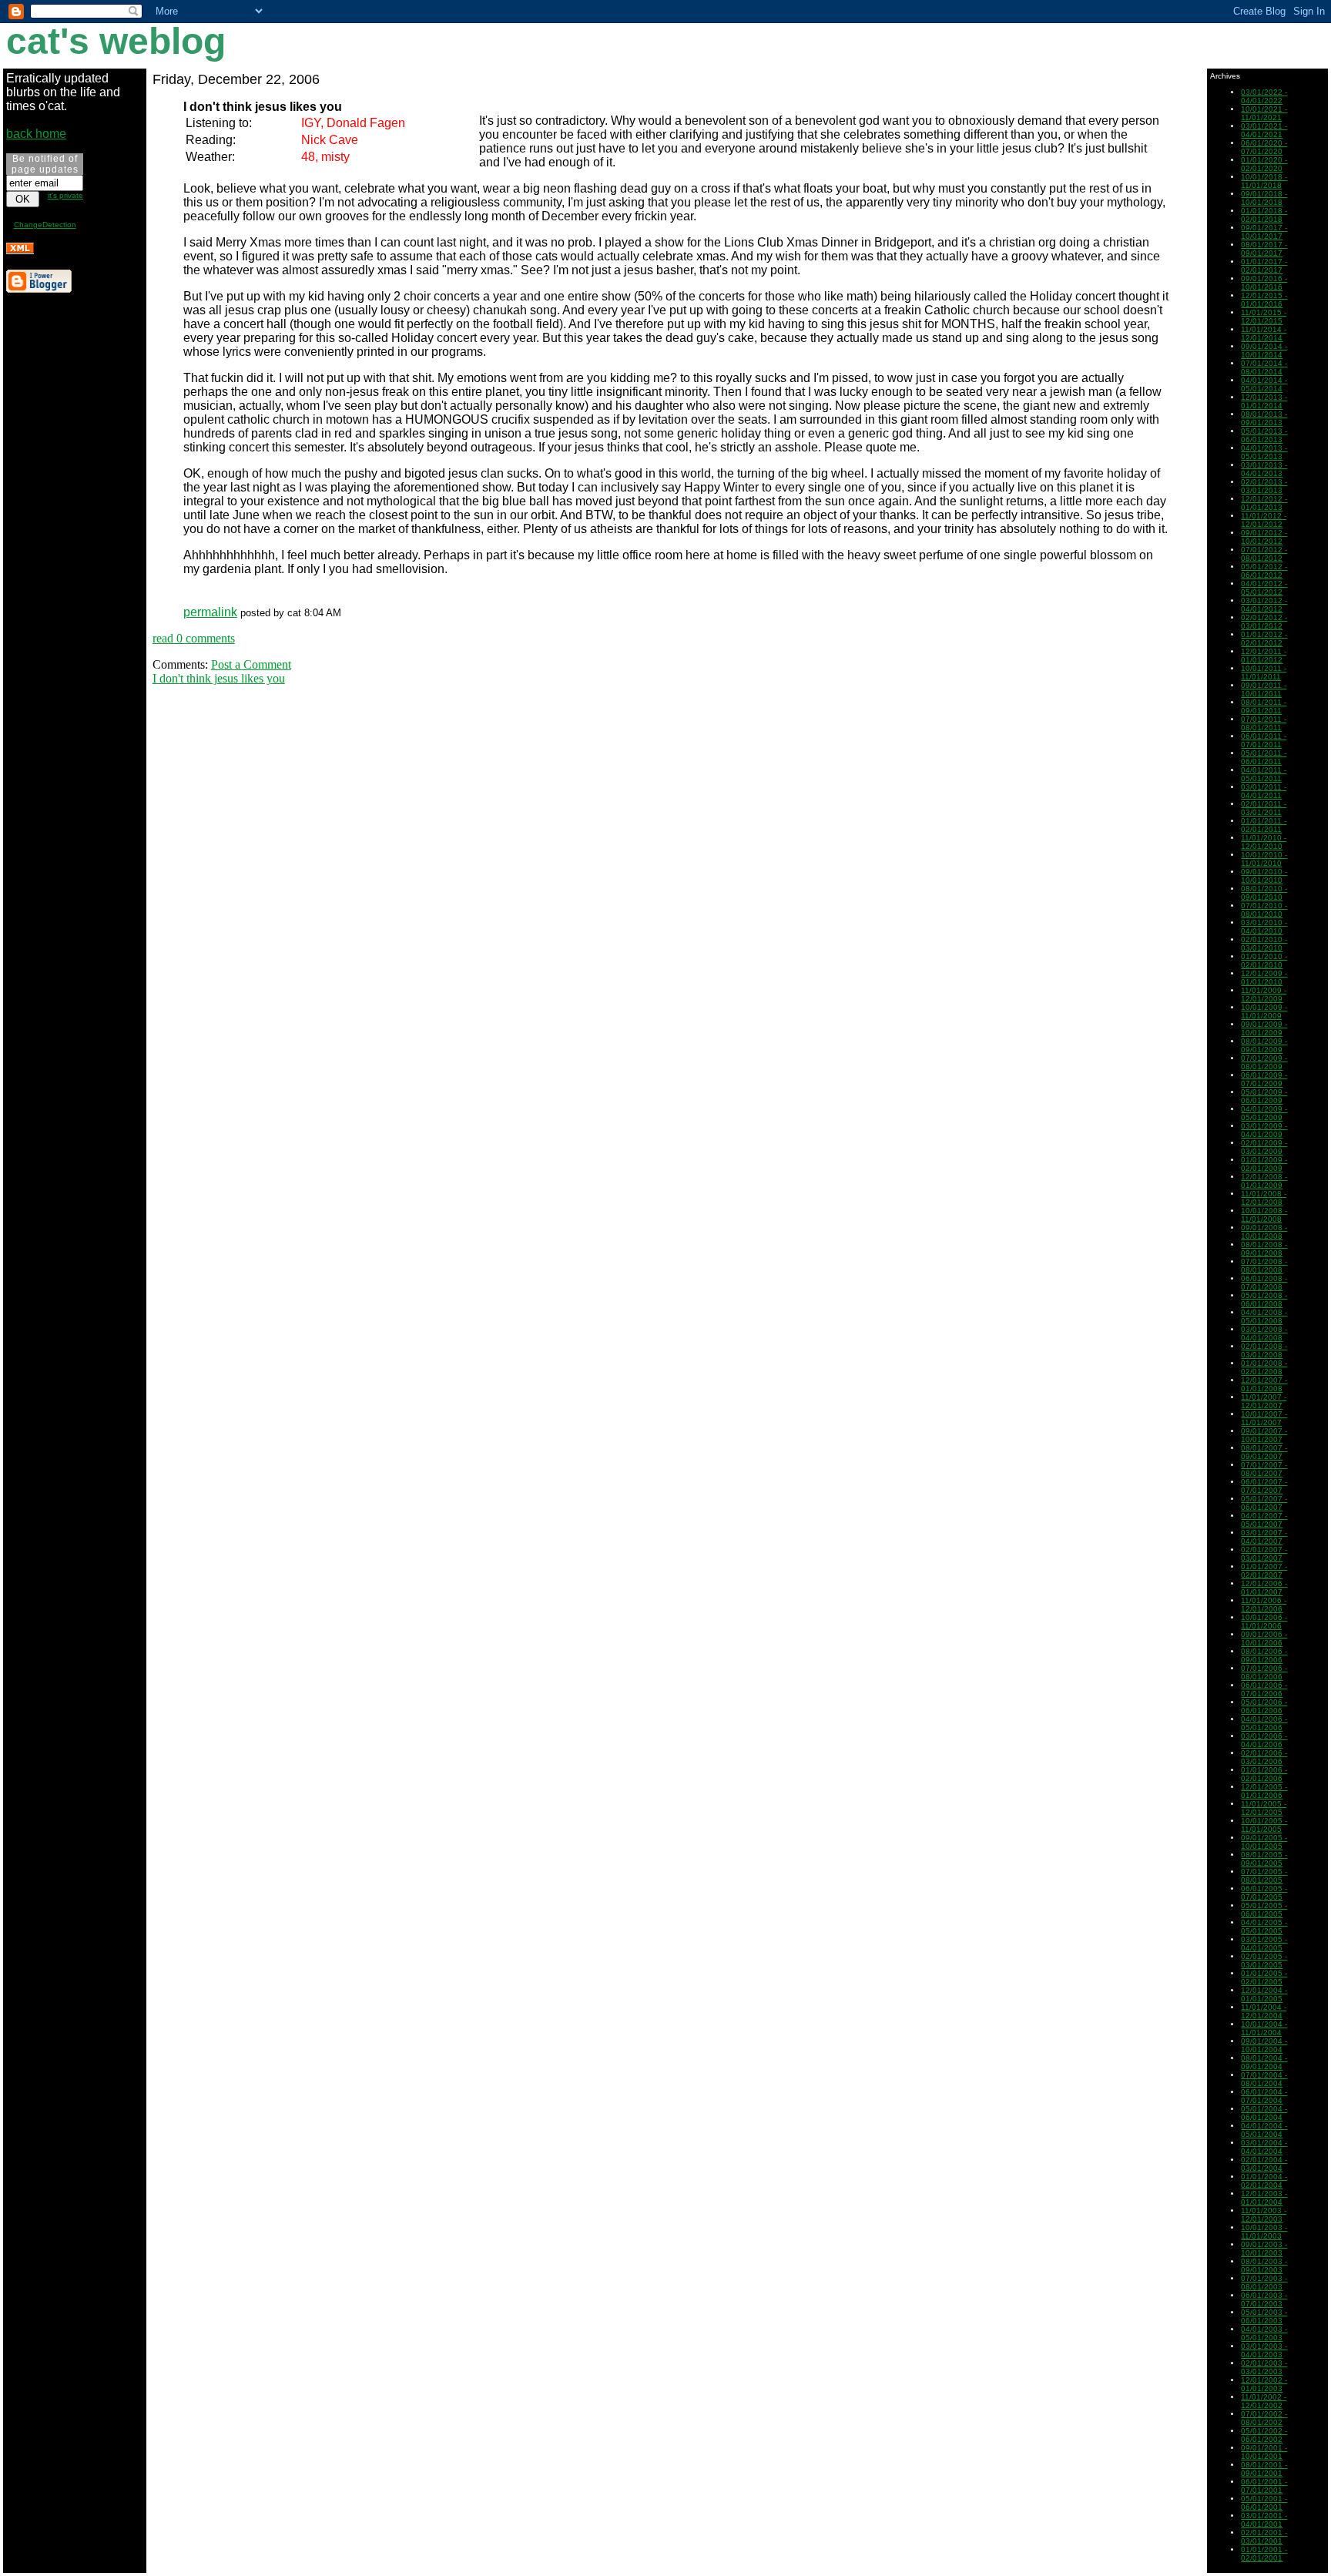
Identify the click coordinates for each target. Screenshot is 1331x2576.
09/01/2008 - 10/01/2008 (1264, 1232)
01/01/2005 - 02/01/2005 (1264, 1977)
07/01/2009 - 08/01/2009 (1264, 1062)
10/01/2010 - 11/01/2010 (1264, 859)
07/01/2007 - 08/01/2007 (1264, 1469)
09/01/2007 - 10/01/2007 (1264, 1435)
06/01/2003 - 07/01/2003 (1264, 2299)
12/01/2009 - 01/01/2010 (1264, 978)
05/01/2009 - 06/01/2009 (1264, 1096)
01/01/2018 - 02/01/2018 (1264, 215)
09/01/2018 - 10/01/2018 (1264, 198)
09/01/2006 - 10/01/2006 (1264, 1639)
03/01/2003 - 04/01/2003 (1264, 2350)
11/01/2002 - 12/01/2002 (1264, 2401)
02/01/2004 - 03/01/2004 (1264, 2164)
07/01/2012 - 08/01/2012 (1264, 554)
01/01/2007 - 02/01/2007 (1264, 1571)
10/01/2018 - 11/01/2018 (1264, 181)
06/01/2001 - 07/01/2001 (1264, 2486)
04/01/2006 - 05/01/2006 (1264, 1723)
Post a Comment (251, 664)
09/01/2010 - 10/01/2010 (1264, 876)
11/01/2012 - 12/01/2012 (1264, 520)
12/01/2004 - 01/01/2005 (1264, 1994)
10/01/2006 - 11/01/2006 (1264, 1622)
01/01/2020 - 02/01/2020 (1264, 164)
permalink (210, 612)
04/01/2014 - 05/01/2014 (1264, 384)
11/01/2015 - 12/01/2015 (1264, 317)
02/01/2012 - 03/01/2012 (1264, 622)
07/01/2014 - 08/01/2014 (1264, 367)
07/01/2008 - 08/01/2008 (1264, 1266)
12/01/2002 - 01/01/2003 (1264, 2384)
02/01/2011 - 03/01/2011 (1264, 808)
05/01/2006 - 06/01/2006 (1264, 1706)
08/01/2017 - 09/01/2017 (1264, 249)
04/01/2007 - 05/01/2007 (1264, 1520)
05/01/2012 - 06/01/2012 (1264, 571)
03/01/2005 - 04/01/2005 (1264, 1944)
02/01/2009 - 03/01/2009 (1264, 1147)
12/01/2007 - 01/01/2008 (1264, 1384)
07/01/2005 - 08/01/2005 (1264, 1876)
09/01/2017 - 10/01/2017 (1264, 232)
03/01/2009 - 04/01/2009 (1264, 1130)
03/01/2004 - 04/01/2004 (1264, 2147)
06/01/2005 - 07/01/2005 (1264, 1893)
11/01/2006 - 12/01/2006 (1264, 1605)
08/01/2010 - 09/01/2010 (1264, 893)
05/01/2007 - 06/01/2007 (1264, 1503)
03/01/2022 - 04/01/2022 (1264, 96)
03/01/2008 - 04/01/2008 (1264, 1333)
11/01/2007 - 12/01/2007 (1264, 1401)
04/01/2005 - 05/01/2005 (1264, 1927)
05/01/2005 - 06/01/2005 (1264, 1910)
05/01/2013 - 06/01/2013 (1264, 435)
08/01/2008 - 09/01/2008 (1264, 1249)
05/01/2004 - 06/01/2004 (1264, 2113)
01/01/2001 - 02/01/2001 (1264, 2554)
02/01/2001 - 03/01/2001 (1264, 2537)
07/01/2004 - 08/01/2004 (1264, 2079)
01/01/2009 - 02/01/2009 (1264, 1164)
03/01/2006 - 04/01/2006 (1264, 1740)
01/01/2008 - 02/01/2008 (1264, 1367)
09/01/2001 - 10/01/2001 (1264, 2452)
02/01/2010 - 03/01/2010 (1264, 944)
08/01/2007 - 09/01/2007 (1264, 1452)
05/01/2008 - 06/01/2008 (1264, 1300)
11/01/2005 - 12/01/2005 (1264, 1808)
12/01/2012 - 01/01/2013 (1264, 503)
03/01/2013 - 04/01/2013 (1264, 469)
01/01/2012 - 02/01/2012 (1264, 639)
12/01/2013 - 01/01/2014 (1264, 401)
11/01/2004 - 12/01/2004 (1264, 2011)
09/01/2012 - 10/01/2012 (1264, 537)
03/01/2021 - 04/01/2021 (1264, 130)
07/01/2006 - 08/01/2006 (1264, 1672)
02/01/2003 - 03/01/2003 (1264, 2367)
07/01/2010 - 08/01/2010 (1264, 910)
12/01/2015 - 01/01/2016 (1264, 300)
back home (36, 134)
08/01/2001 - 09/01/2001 (1264, 2469)
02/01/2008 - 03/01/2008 (1264, 1350)
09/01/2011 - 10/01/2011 (1264, 689)
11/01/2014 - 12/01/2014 (1264, 334)
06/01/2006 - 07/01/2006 (1264, 1689)
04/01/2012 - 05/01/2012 (1264, 588)
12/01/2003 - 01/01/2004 (1264, 2198)
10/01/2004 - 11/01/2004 (1264, 2028)
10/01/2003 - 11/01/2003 (1264, 2232)
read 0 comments (194, 638)
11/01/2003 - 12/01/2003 (1264, 2215)
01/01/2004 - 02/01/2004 (1264, 2181)
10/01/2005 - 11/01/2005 (1264, 1825)
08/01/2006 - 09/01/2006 (1264, 1655)
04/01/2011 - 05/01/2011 (1264, 774)
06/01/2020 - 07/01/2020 (1264, 147)
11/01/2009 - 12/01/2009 (1264, 995)
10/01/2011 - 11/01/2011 (1264, 673)
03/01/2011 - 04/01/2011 (1264, 791)
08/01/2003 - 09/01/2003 (1264, 2266)
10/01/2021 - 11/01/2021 (1264, 113)
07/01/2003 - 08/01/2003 (1264, 2283)
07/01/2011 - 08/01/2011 (1264, 723)
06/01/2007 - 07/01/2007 (1264, 1486)
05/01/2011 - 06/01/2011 (1264, 757)
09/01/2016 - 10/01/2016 (1264, 283)
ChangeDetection (45, 225)
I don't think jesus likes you (219, 678)
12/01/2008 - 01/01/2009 (1264, 1181)
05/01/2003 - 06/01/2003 (1264, 2316)
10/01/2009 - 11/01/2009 (1264, 1011)
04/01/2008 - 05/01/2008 (1264, 1317)
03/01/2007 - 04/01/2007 (1264, 1537)
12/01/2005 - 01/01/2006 (1264, 1791)
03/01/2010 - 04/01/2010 (1264, 927)
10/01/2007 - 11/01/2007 (1264, 1418)
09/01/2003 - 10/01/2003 (1264, 2249)
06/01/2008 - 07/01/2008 (1264, 1283)
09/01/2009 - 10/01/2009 (1264, 1028)
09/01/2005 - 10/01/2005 (1264, 1842)
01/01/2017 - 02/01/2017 (1264, 266)
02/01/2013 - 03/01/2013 (1264, 486)
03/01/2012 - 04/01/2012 (1264, 605)
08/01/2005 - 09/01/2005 (1264, 1859)
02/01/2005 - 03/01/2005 (1264, 1961)
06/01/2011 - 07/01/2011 (1264, 740)
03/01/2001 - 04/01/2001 (1264, 2520)
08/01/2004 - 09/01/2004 (1264, 2062)
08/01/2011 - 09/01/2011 (1264, 706)
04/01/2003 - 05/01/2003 (1264, 2333)
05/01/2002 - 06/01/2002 (1264, 2435)
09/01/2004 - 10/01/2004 (1264, 2045)
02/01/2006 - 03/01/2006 (1264, 1757)
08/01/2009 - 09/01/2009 (1264, 1045)
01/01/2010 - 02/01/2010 (1264, 961)
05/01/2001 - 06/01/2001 (1264, 2503)
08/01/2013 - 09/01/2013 (1264, 418)
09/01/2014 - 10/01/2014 (1264, 351)
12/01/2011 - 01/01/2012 (1264, 656)
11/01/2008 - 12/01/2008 (1264, 1198)
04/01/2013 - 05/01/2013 (1264, 452)
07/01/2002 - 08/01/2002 (1264, 2418)
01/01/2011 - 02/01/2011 (1264, 825)
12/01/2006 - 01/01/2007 (1264, 1588)
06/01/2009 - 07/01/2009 (1264, 1079)
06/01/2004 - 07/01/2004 (1264, 2096)
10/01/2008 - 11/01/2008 (1264, 1215)
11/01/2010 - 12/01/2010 (1264, 842)
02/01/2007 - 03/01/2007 (1264, 1554)
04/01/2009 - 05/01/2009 (1264, 1113)
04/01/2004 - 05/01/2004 (1264, 2130)
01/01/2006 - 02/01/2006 (1264, 1774)
